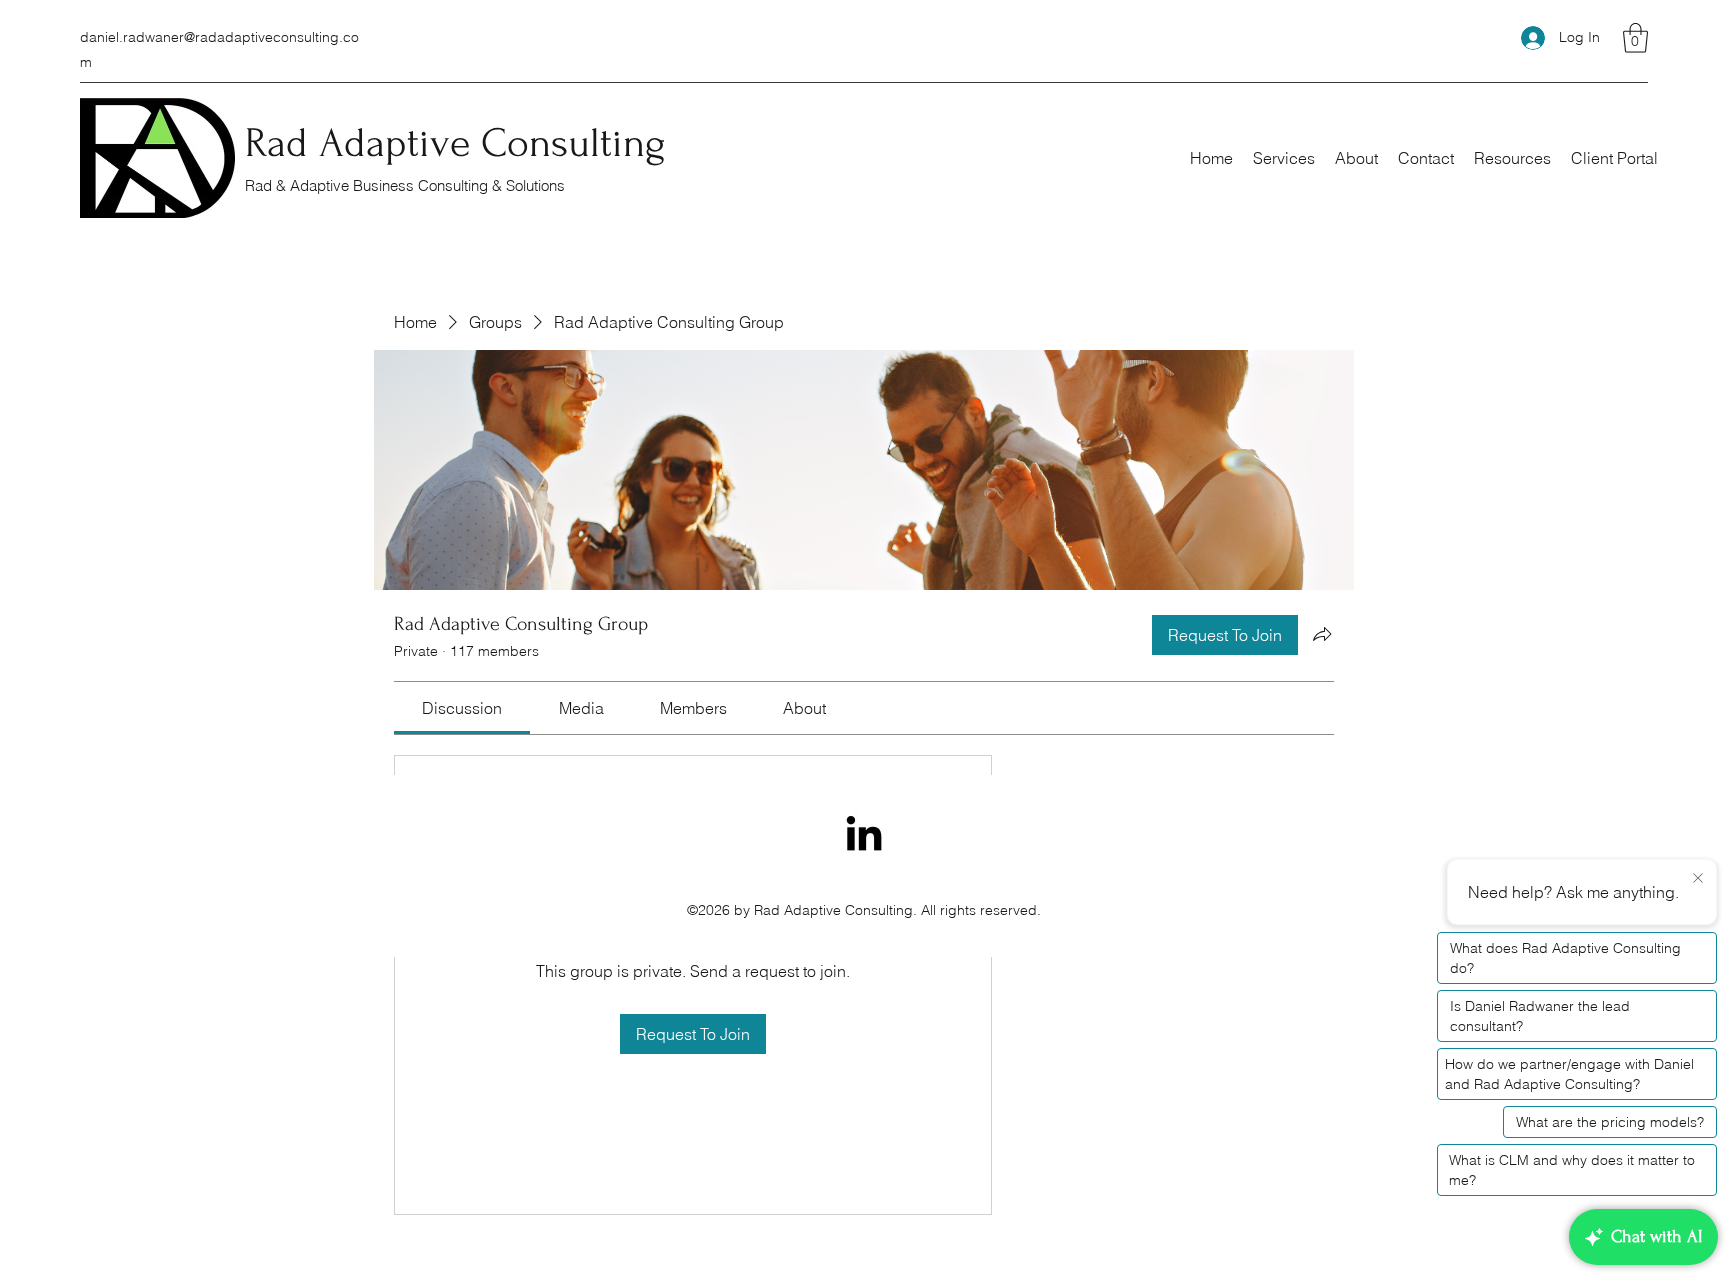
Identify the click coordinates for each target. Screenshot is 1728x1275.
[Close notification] (1698, 879)
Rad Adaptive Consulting (455, 143)
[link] (462, 708)
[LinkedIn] (864, 833)
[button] (1635, 38)
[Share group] (1322, 634)
